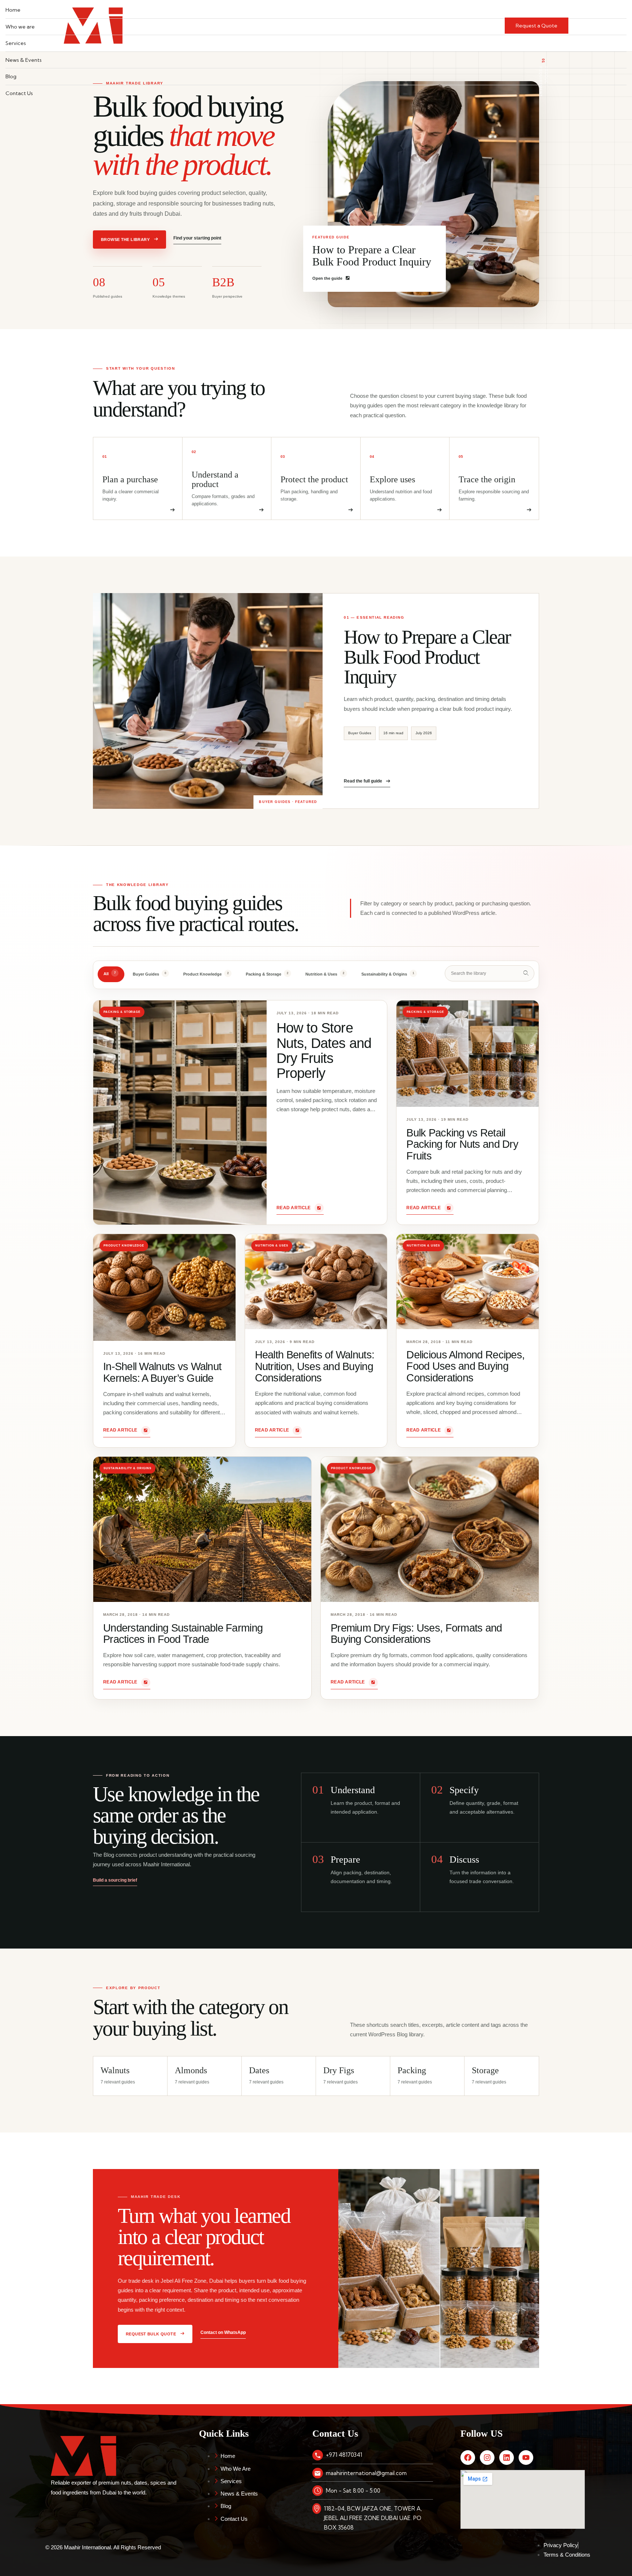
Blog (11, 76)
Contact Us (19, 93)
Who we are (20, 27)
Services (16, 43)
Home (13, 10)
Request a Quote (537, 26)
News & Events (24, 60)
